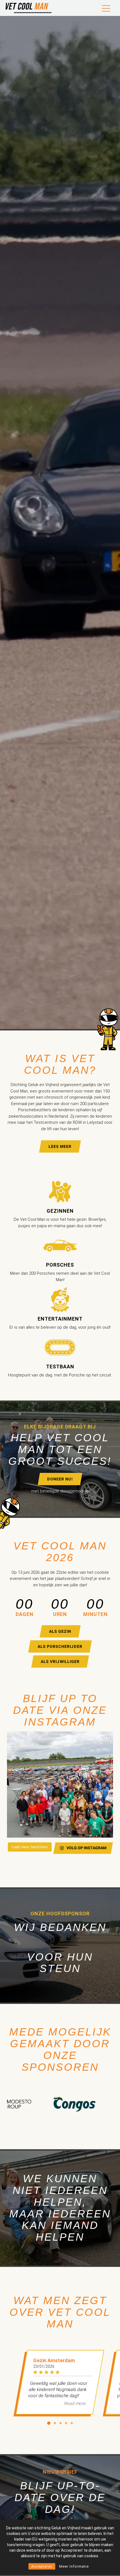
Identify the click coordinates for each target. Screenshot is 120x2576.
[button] (49, 2423)
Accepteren (42, 2566)
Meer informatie (74, 2566)
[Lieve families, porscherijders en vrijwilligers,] (60, 1785)
